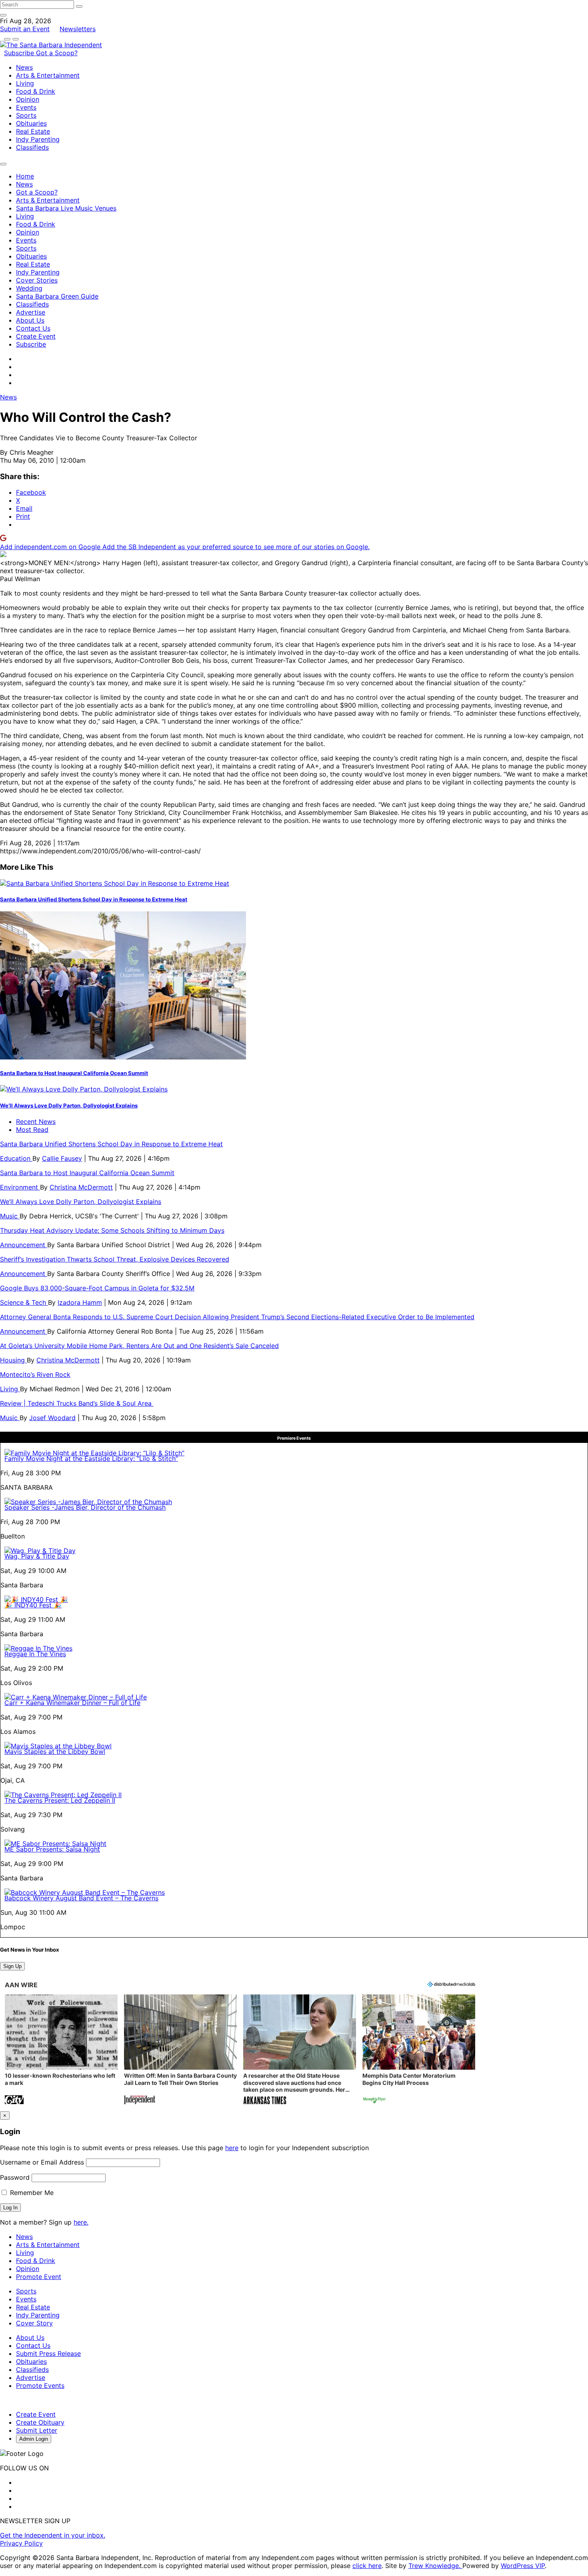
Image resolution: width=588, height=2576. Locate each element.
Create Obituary (40, 2422)
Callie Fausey (62, 1158)
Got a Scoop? (57, 53)
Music (10, 1216)
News (24, 67)
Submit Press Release (48, 2353)
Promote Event (39, 2277)
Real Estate (33, 131)
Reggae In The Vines (35, 1654)
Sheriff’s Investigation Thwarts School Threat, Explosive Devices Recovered (115, 1259)
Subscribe (20, 53)
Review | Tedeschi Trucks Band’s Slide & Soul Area (77, 1403)
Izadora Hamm (80, 1302)
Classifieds (32, 147)
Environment (20, 1187)
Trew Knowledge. (435, 2566)
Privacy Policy (21, 2543)
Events (26, 107)
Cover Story (34, 2323)
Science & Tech (24, 1302)
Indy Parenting (38, 139)
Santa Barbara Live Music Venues (66, 208)
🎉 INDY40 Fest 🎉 (33, 1605)
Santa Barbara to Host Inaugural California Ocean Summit (74, 1073)
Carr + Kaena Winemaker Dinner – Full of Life (72, 1703)
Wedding (29, 288)
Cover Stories (37, 280)
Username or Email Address (42, 2162)
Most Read (32, 1130)
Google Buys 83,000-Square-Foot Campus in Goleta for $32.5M (97, 1288)
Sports (26, 115)
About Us (30, 320)
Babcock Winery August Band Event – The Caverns (81, 1898)
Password (15, 2177)
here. (81, 2222)
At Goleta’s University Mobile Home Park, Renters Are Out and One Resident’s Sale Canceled (139, 1346)
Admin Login (34, 2439)
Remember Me (31, 2193)
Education (16, 1158)
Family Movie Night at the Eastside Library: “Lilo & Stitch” (91, 1459)
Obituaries (31, 123)
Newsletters (78, 29)
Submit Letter (37, 2430)
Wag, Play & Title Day (37, 1556)
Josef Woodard (52, 1418)
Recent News (36, 1121)
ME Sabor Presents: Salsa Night (52, 1849)
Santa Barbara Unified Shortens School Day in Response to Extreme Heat (94, 899)
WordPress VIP (523, 2566)
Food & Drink (36, 91)
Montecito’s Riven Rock (35, 1374)
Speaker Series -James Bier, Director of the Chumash (85, 1507)
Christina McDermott (81, 1187)
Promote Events (40, 2385)
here (232, 2148)
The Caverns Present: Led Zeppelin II (60, 1800)
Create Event (36, 336)
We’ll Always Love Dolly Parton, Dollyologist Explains (69, 1105)
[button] (61, 2050)
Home (25, 176)
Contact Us (33, 328)
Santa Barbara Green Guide (57, 296)
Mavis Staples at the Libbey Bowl (55, 1751)
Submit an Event (25, 29)
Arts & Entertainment (48, 75)
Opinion (28, 99)
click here (367, 2566)
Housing (13, 1360)
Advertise (31, 312)
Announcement (24, 1245)
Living (25, 83)
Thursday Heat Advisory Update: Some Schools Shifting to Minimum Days (112, 1230)
